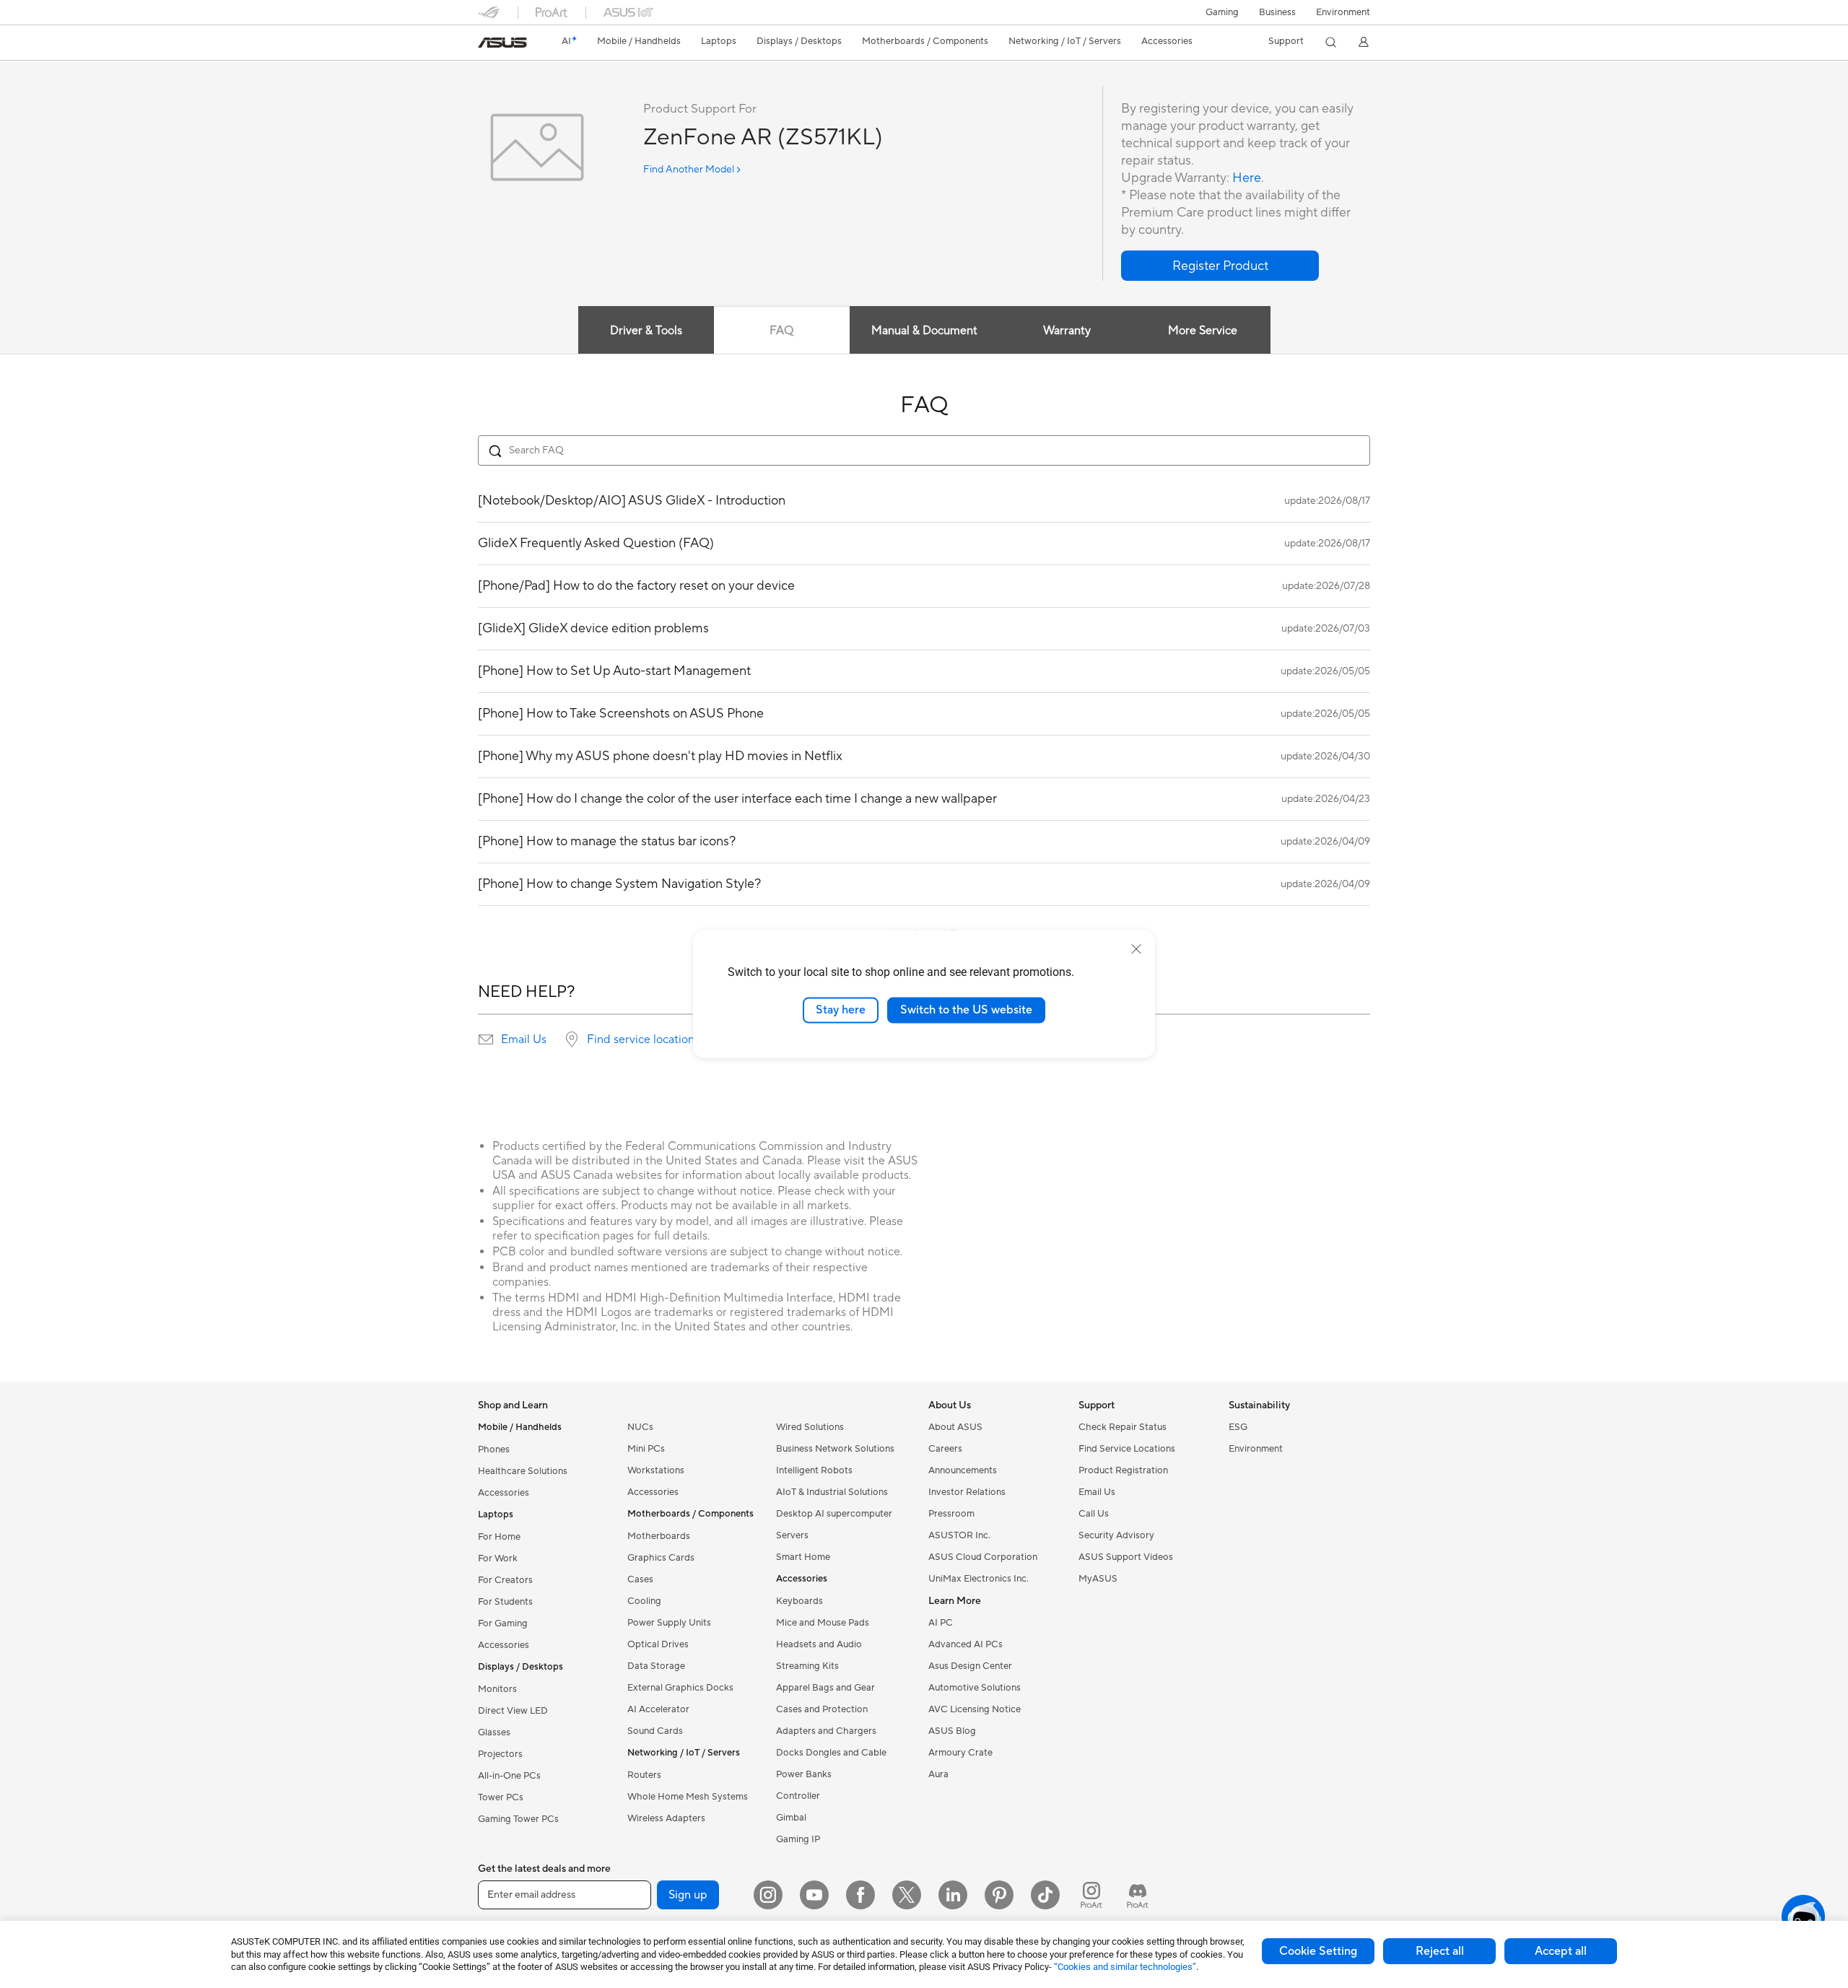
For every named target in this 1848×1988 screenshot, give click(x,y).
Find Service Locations (1127, 1449)
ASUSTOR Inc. (959, 1535)
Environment (1343, 12)
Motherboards (659, 1536)
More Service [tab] (1203, 331)
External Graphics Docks (680, 1688)
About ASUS (955, 1427)
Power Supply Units (669, 1623)
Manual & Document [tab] (924, 331)
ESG (1238, 1427)
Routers (644, 1775)
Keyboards (799, 1601)
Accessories (504, 1493)
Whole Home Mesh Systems (688, 1797)
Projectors (500, 1754)
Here (1247, 178)
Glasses (494, 1732)
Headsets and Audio (819, 1644)
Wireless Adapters (666, 1818)
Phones (494, 1449)
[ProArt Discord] (1138, 1895)
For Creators (505, 1580)
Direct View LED (513, 1711)
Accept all (1561, 1951)
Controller (798, 1796)
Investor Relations (967, 1492)
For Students (505, 1602)
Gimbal (791, 1818)
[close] (1136, 949)
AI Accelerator (658, 1709)
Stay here (841, 1010)
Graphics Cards (661, 1558)
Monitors (497, 1689)
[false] (1220, 266)
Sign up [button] (688, 1895)
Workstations (656, 1470)
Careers (945, 1449)
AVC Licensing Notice (975, 1709)
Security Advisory (1116, 1535)
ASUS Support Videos (1126, 1557)
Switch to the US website (966, 1010)
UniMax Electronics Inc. (979, 1579)
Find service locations (643, 1039)
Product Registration (1123, 1470)
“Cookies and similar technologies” (1125, 1967)
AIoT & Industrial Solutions (832, 1492)
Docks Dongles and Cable (831, 1753)
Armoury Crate (960, 1753)
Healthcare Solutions (523, 1471)
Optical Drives (658, 1644)
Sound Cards (655, 1731)
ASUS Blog (952, 1731)
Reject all (1440, 1951)
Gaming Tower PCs (518, 1819)
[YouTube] (814, 1895)
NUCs (640, 1427)
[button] (1222, 12)
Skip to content (487, 44)
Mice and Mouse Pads (823, 1623)
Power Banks (804, 1774)
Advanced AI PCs (966, 1644)
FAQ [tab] (781, 331)
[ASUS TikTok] (1045, 1895)
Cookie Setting (1318, 1951)
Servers (792, 1535)
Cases (640, 1579)
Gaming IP (798, 1839)
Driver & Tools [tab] (646, 331)
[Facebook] (860, 1895)
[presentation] (486, 1039)
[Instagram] (768, 1895)
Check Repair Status (1123, 1427)
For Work (498, 1558)
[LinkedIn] (953, 1895)
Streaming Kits (807, 1666)
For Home (499, 1537)
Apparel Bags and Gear (825, 1688)
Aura (938, 1774)
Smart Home (803, 1557)
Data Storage (656, 1666)
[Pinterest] (999, 1895)
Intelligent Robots (814, 1470)
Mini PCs (646, 1449)
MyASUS (1098, 1579)
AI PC (941, 1623)
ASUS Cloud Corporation (983, 1557)
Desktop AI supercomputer (834, 1514)
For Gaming (503, 1623)
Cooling (644, 1601)
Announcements (963, 1470)
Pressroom (951, 1514)
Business (1277, 12)
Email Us (524, 1039)
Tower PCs (501, 1797)
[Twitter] (907, 1895)
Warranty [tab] (1067, 331)
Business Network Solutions (835, 1449)
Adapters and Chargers (826, 1731)
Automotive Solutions (975, 1688)
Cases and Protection (822, 1709)
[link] (502, 43)
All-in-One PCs (509, 1776)
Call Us (1094, 1514)
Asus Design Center (970, 1666)
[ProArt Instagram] (1091, 1895)
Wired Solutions (810, 1427)
